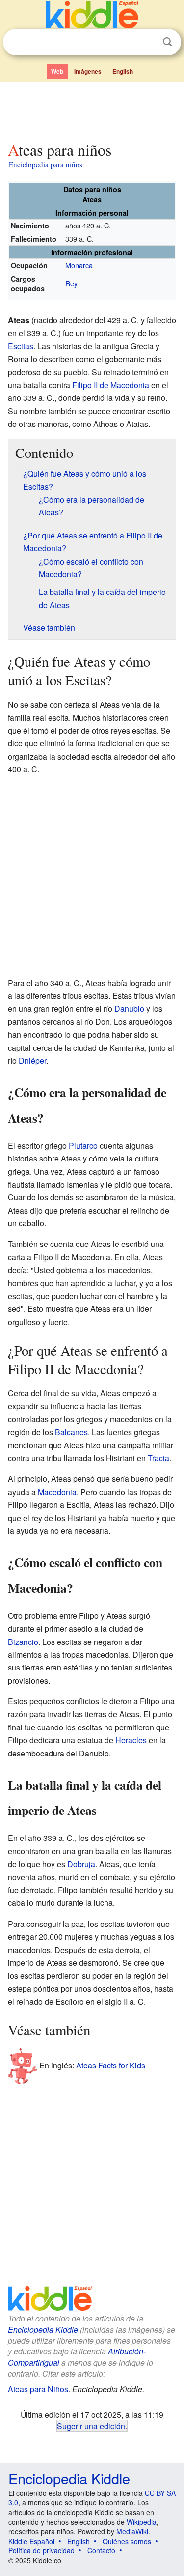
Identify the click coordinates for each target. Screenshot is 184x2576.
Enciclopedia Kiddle (43, 2330)
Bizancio (23, 1642)
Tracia (158, 1458)
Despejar (147, 42)
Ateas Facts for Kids (111, 2065)
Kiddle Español (31, 2541)
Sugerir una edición (91, 2426)
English (123, 71)
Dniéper (32, 1061)
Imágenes (88, 71)
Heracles (131, 1740)
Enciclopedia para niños (46, 164)
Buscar (167, 42)
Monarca (79, 265)
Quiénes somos (127, 2541)
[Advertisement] (92, 110)
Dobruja (81, 1864)
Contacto (101, 2550)
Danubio (129, 1008)
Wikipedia (142, 2522)
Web (57, 71)
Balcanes (71, 1432)
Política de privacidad (41, 2550)
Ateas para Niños (38, 2389)
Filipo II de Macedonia (111, 385)
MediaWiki (132, 2531)
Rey (71, 283)
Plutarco (83, 1146)
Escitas (21, 346)
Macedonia (57, 1492)
